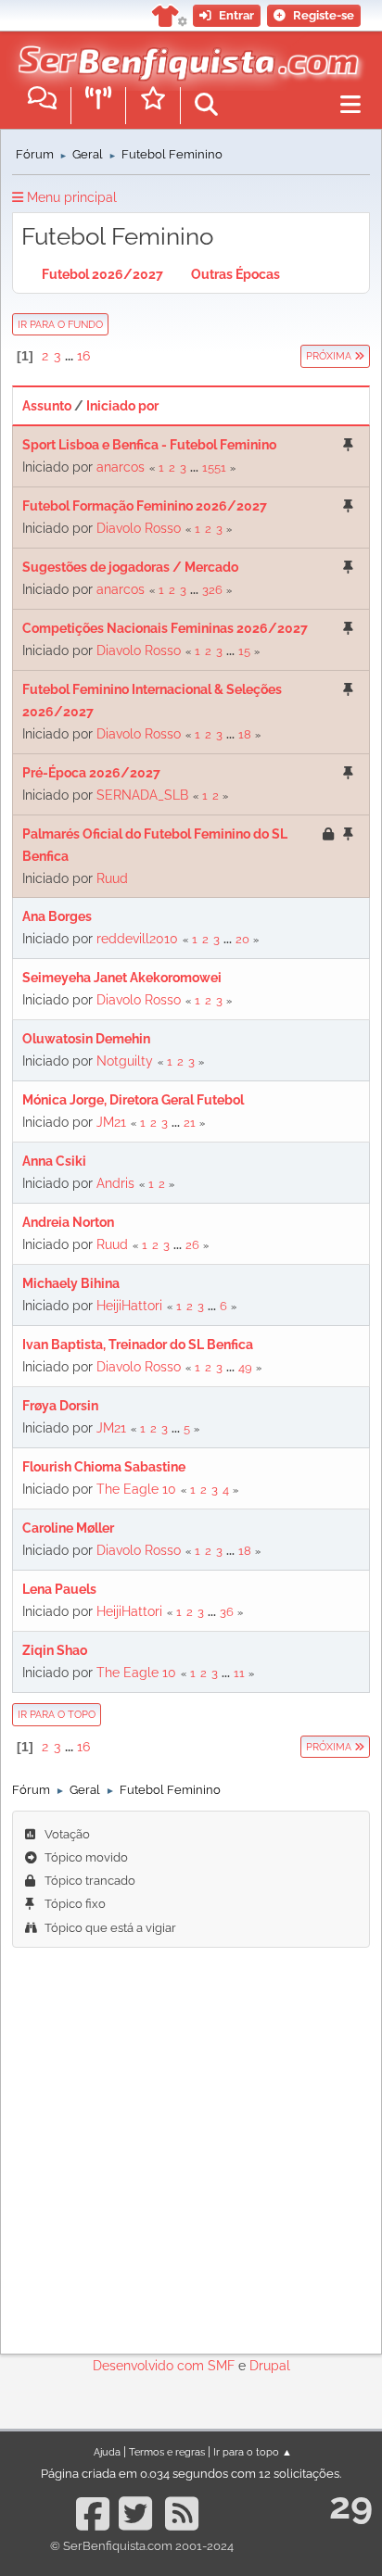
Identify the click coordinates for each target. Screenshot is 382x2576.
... (70, 356)
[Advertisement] (191, 2148)
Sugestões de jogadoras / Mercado (130, 567)
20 (242, 939)
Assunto (47, 406)
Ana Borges (57, 916)
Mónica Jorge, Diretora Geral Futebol (133, 1100)
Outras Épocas (236, 274)
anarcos (121, 467)
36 (227, 1612)
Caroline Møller (68, 1528)
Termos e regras (167, 2452)
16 (83, 356)
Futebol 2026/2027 (102, 274)
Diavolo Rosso (139, 528)
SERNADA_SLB (142, 795)
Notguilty (125, 1061)
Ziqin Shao (55, 1650)
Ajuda (107, 2452)
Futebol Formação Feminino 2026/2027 (145, 506)
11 (239, 1673)
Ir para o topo (57, 1714)
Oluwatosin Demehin (86, 1039)
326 (212, 590)
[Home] (184, 55)
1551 (214, 467)
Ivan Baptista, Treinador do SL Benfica (138, 1345)
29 (351, 2505)
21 (190, 1123)
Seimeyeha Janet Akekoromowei (122, 978)
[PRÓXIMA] (299, 356)
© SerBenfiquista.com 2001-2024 (142, 2546)
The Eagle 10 (136, 1489)
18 (245, 734)
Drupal (270, 2366)
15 (244, 651)
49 (245, 1367)
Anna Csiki (54, 1161)
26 (192, 1245)
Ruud (112, 878)
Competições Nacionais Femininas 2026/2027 (165, 628)
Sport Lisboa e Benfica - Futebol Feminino (149, 445)
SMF (221, 2366)
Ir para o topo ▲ (253, 2452)
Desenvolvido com (150, 2366)
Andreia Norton (68, 1222)
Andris (115, 1183)
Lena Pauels (59, 1589)
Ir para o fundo (60, 324)
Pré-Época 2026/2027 (91, 773)
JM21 (111, 1122)
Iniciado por (122, 406)
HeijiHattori (129, 1306)
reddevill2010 (137, 939)
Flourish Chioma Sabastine (104, 1467)
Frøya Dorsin (60, 1406)
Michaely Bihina (71, 1283)
